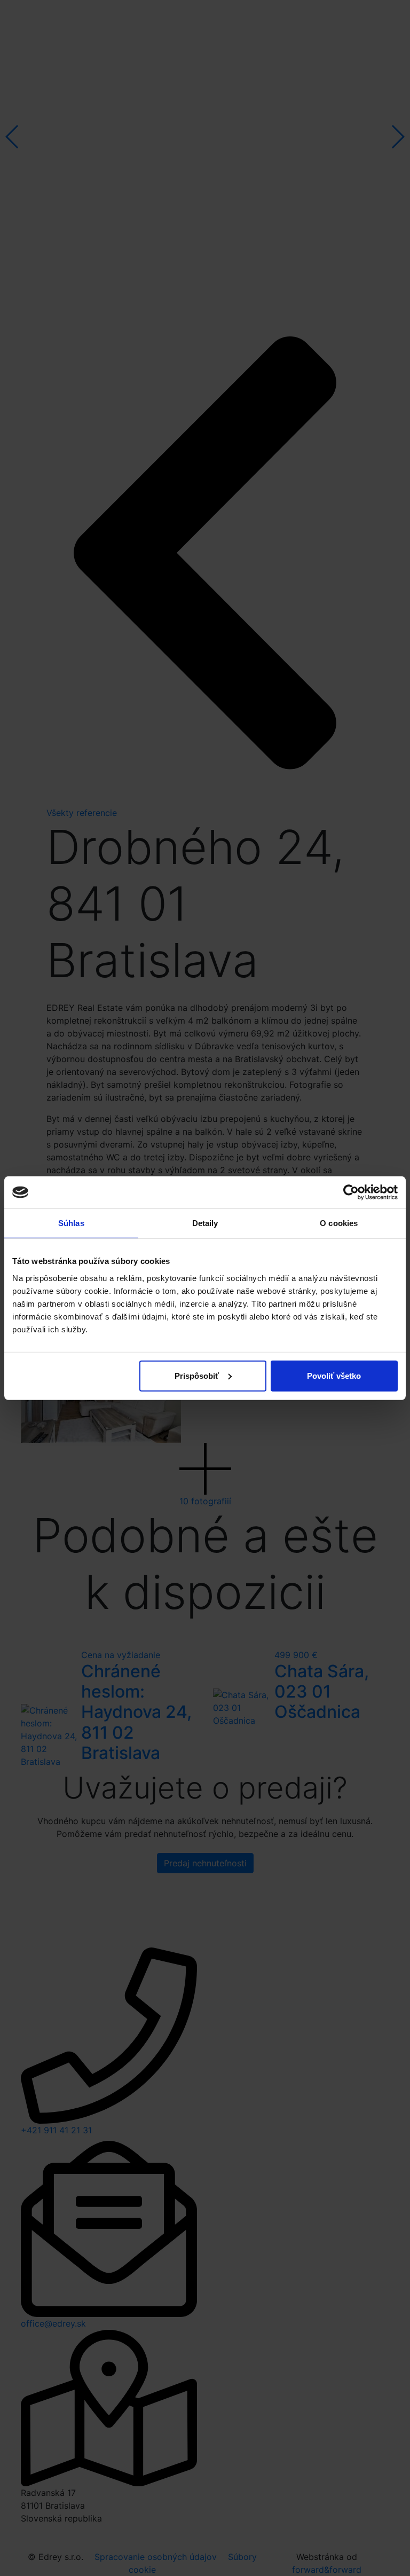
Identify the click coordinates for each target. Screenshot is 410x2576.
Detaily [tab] (205, 1223)
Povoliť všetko (334, 1375)
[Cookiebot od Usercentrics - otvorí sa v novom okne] (351, 1192)
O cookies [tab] (339, 1223)
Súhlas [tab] (71, 1223)
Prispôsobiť (197, 1375)
